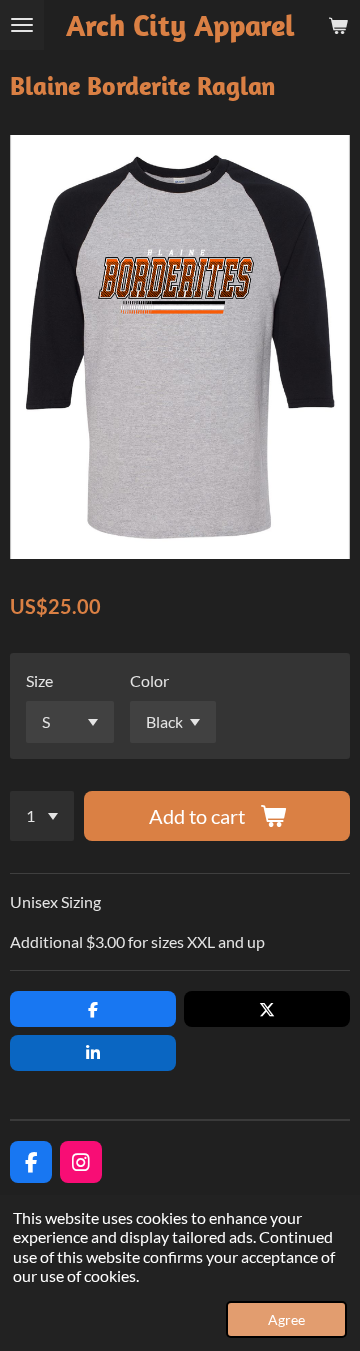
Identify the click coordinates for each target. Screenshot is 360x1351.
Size (39, 680)
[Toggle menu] (22, 25)
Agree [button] (286, 1319)
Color (149, 680)
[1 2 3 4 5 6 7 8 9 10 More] (42, 816)
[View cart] (338, 25)
